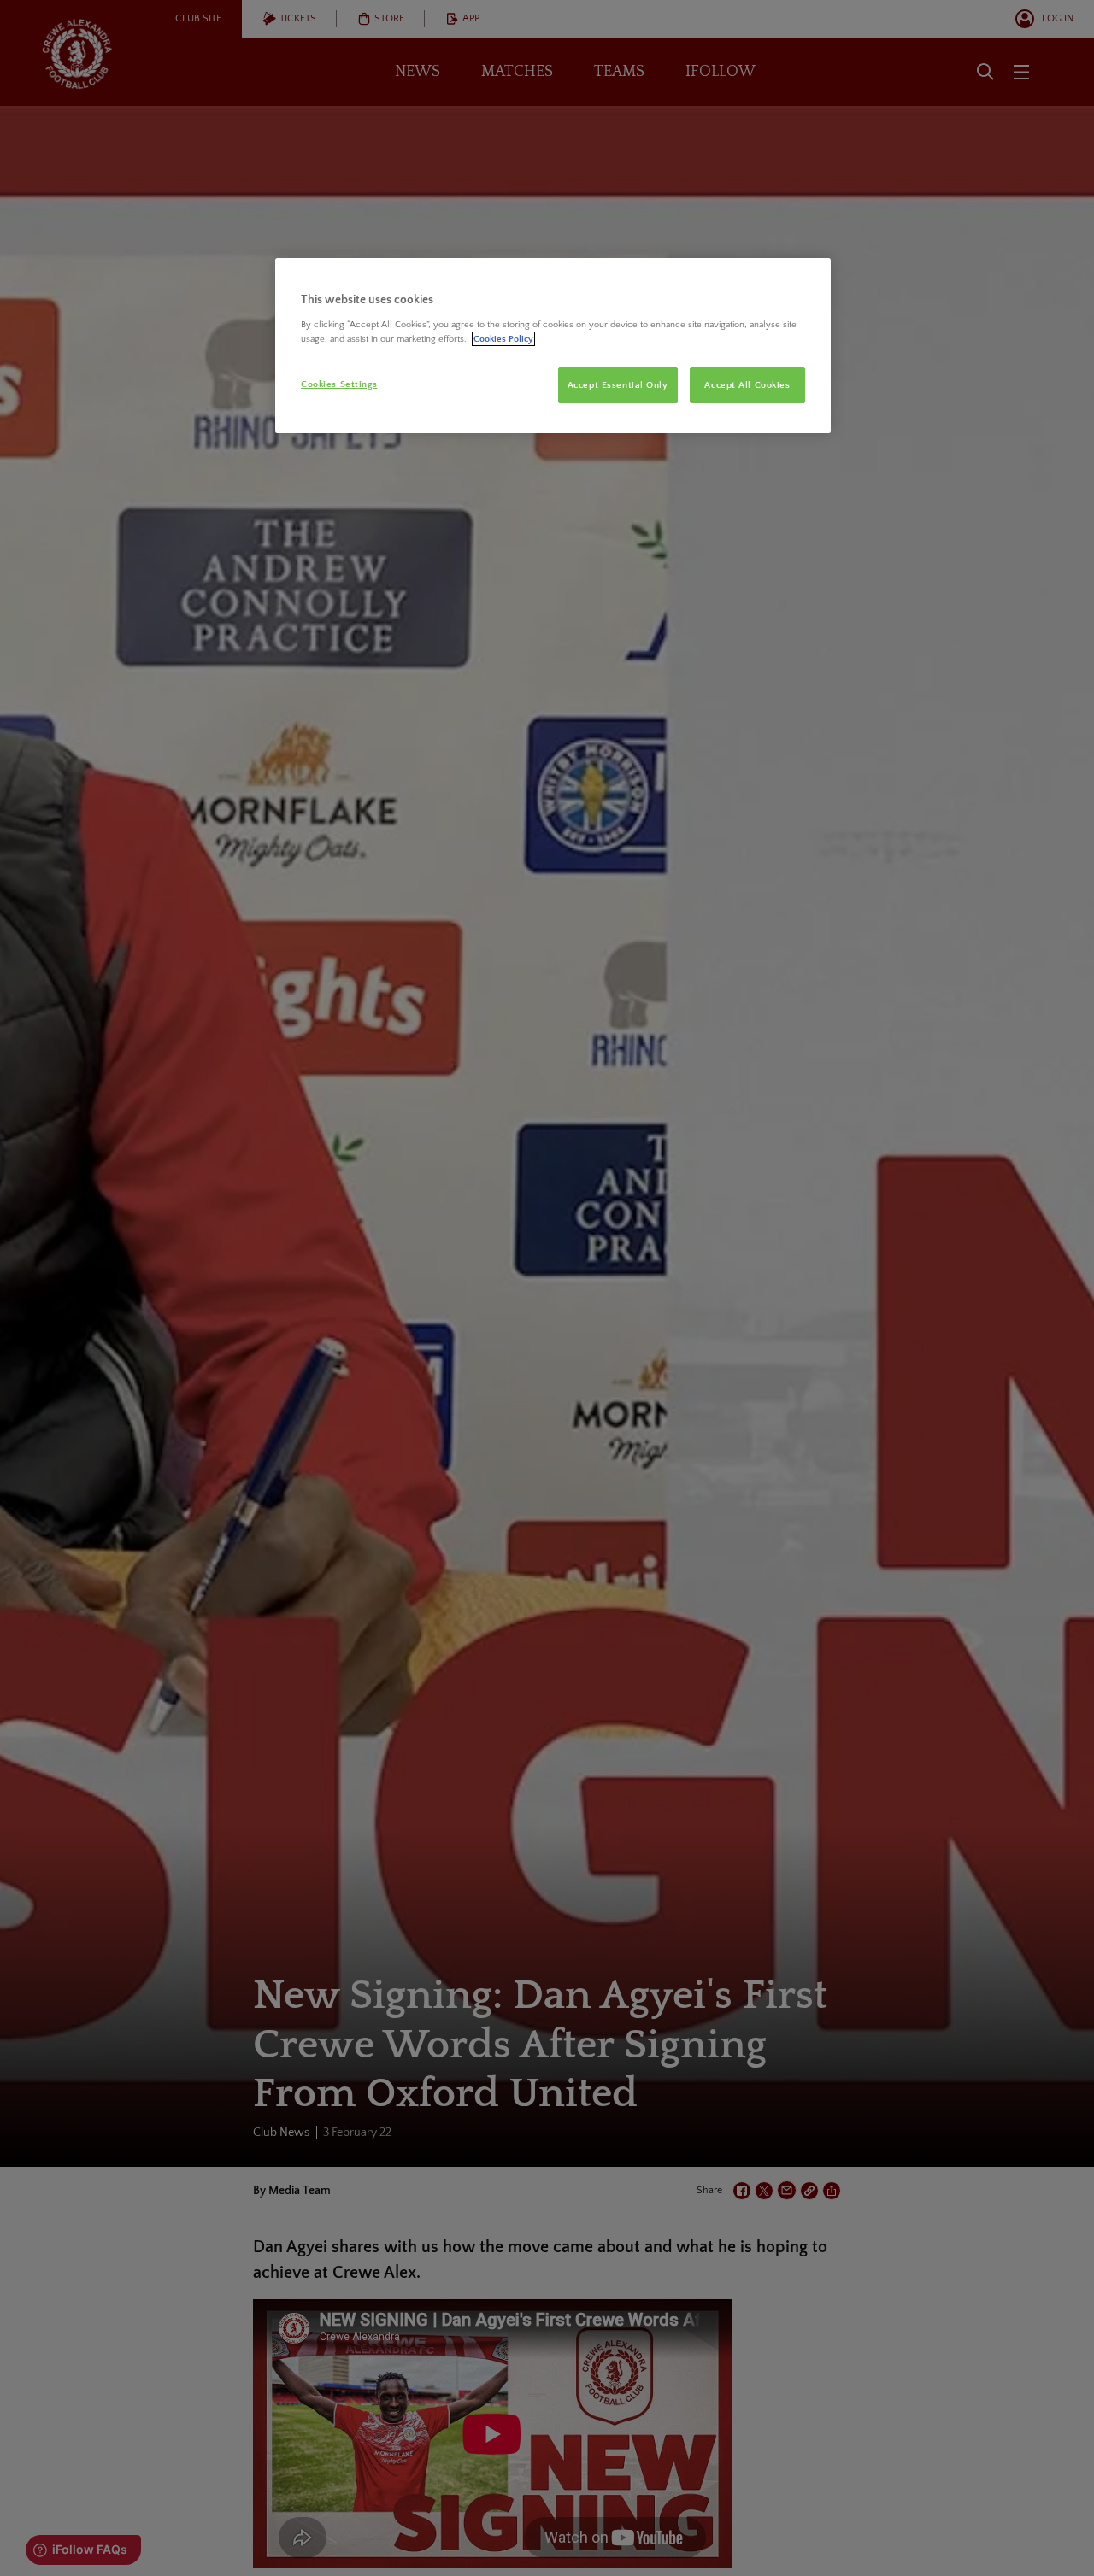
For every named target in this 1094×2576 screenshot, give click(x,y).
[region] (553, 346)
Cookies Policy (503, 339)
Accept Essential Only (618, 385)
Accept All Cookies (747, 385)
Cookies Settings (339, 384)
